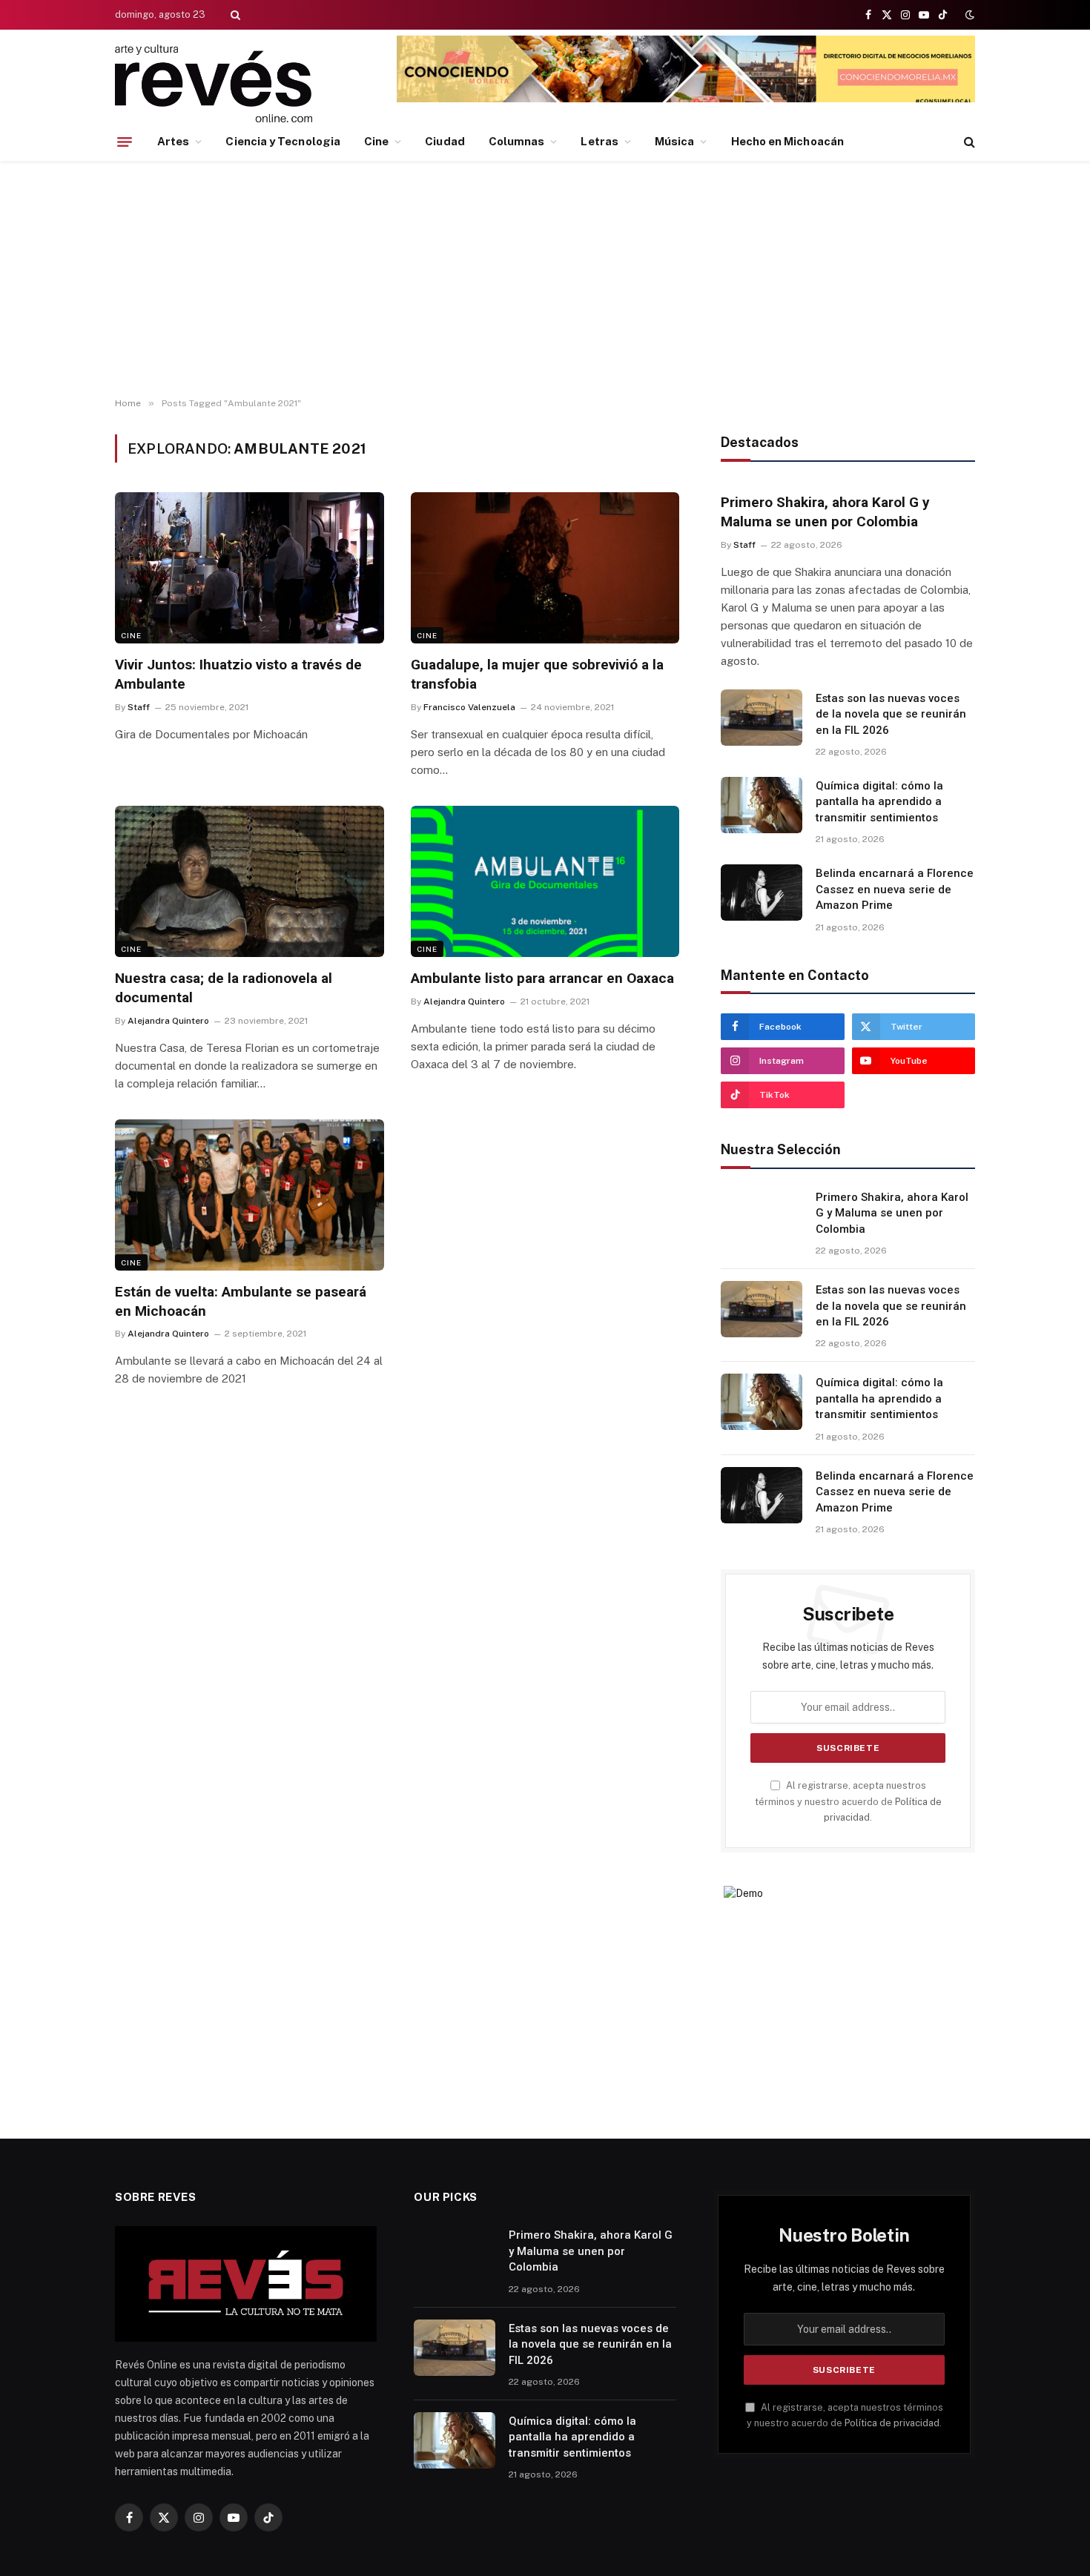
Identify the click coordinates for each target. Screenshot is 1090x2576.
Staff (139, 707)
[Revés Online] (214, 83)
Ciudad (445, 141)
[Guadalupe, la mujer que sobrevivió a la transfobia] (545, 568)
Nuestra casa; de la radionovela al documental (224, 988)
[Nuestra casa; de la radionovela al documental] (250, 881)
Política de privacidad (892, 2423)
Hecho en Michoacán (787, 141)
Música (674, 141)
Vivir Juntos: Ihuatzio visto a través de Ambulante (238, 674)
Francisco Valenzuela (469, 707)
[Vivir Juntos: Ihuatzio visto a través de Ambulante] (250, 568)
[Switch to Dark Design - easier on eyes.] (968, 15)
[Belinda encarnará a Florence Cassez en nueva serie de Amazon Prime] (762, 893)
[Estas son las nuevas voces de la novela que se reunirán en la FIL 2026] (762, 718)
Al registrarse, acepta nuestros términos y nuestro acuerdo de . (848, 1801)
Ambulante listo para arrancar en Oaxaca (542, 978)
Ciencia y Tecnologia (283, 141)
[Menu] (125, 142)
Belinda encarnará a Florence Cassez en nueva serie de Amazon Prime (895, 889)
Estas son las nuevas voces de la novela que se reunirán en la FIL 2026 (891, 714)
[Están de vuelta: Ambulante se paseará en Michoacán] (250, 1195)
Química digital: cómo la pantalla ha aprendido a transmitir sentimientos (879, 802)
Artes (173, 141)
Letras (599, 141)
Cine (376, 141)
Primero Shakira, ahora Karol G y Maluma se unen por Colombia (825, 512)
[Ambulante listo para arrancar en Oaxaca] (545, 881)
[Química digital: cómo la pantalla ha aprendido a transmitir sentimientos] (762, 805)
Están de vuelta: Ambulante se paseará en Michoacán (241, 1301)
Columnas (517, 141)
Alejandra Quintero (168, 1021)
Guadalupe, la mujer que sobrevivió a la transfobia (537, 674)
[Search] (234, 15)
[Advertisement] (545, 279)
